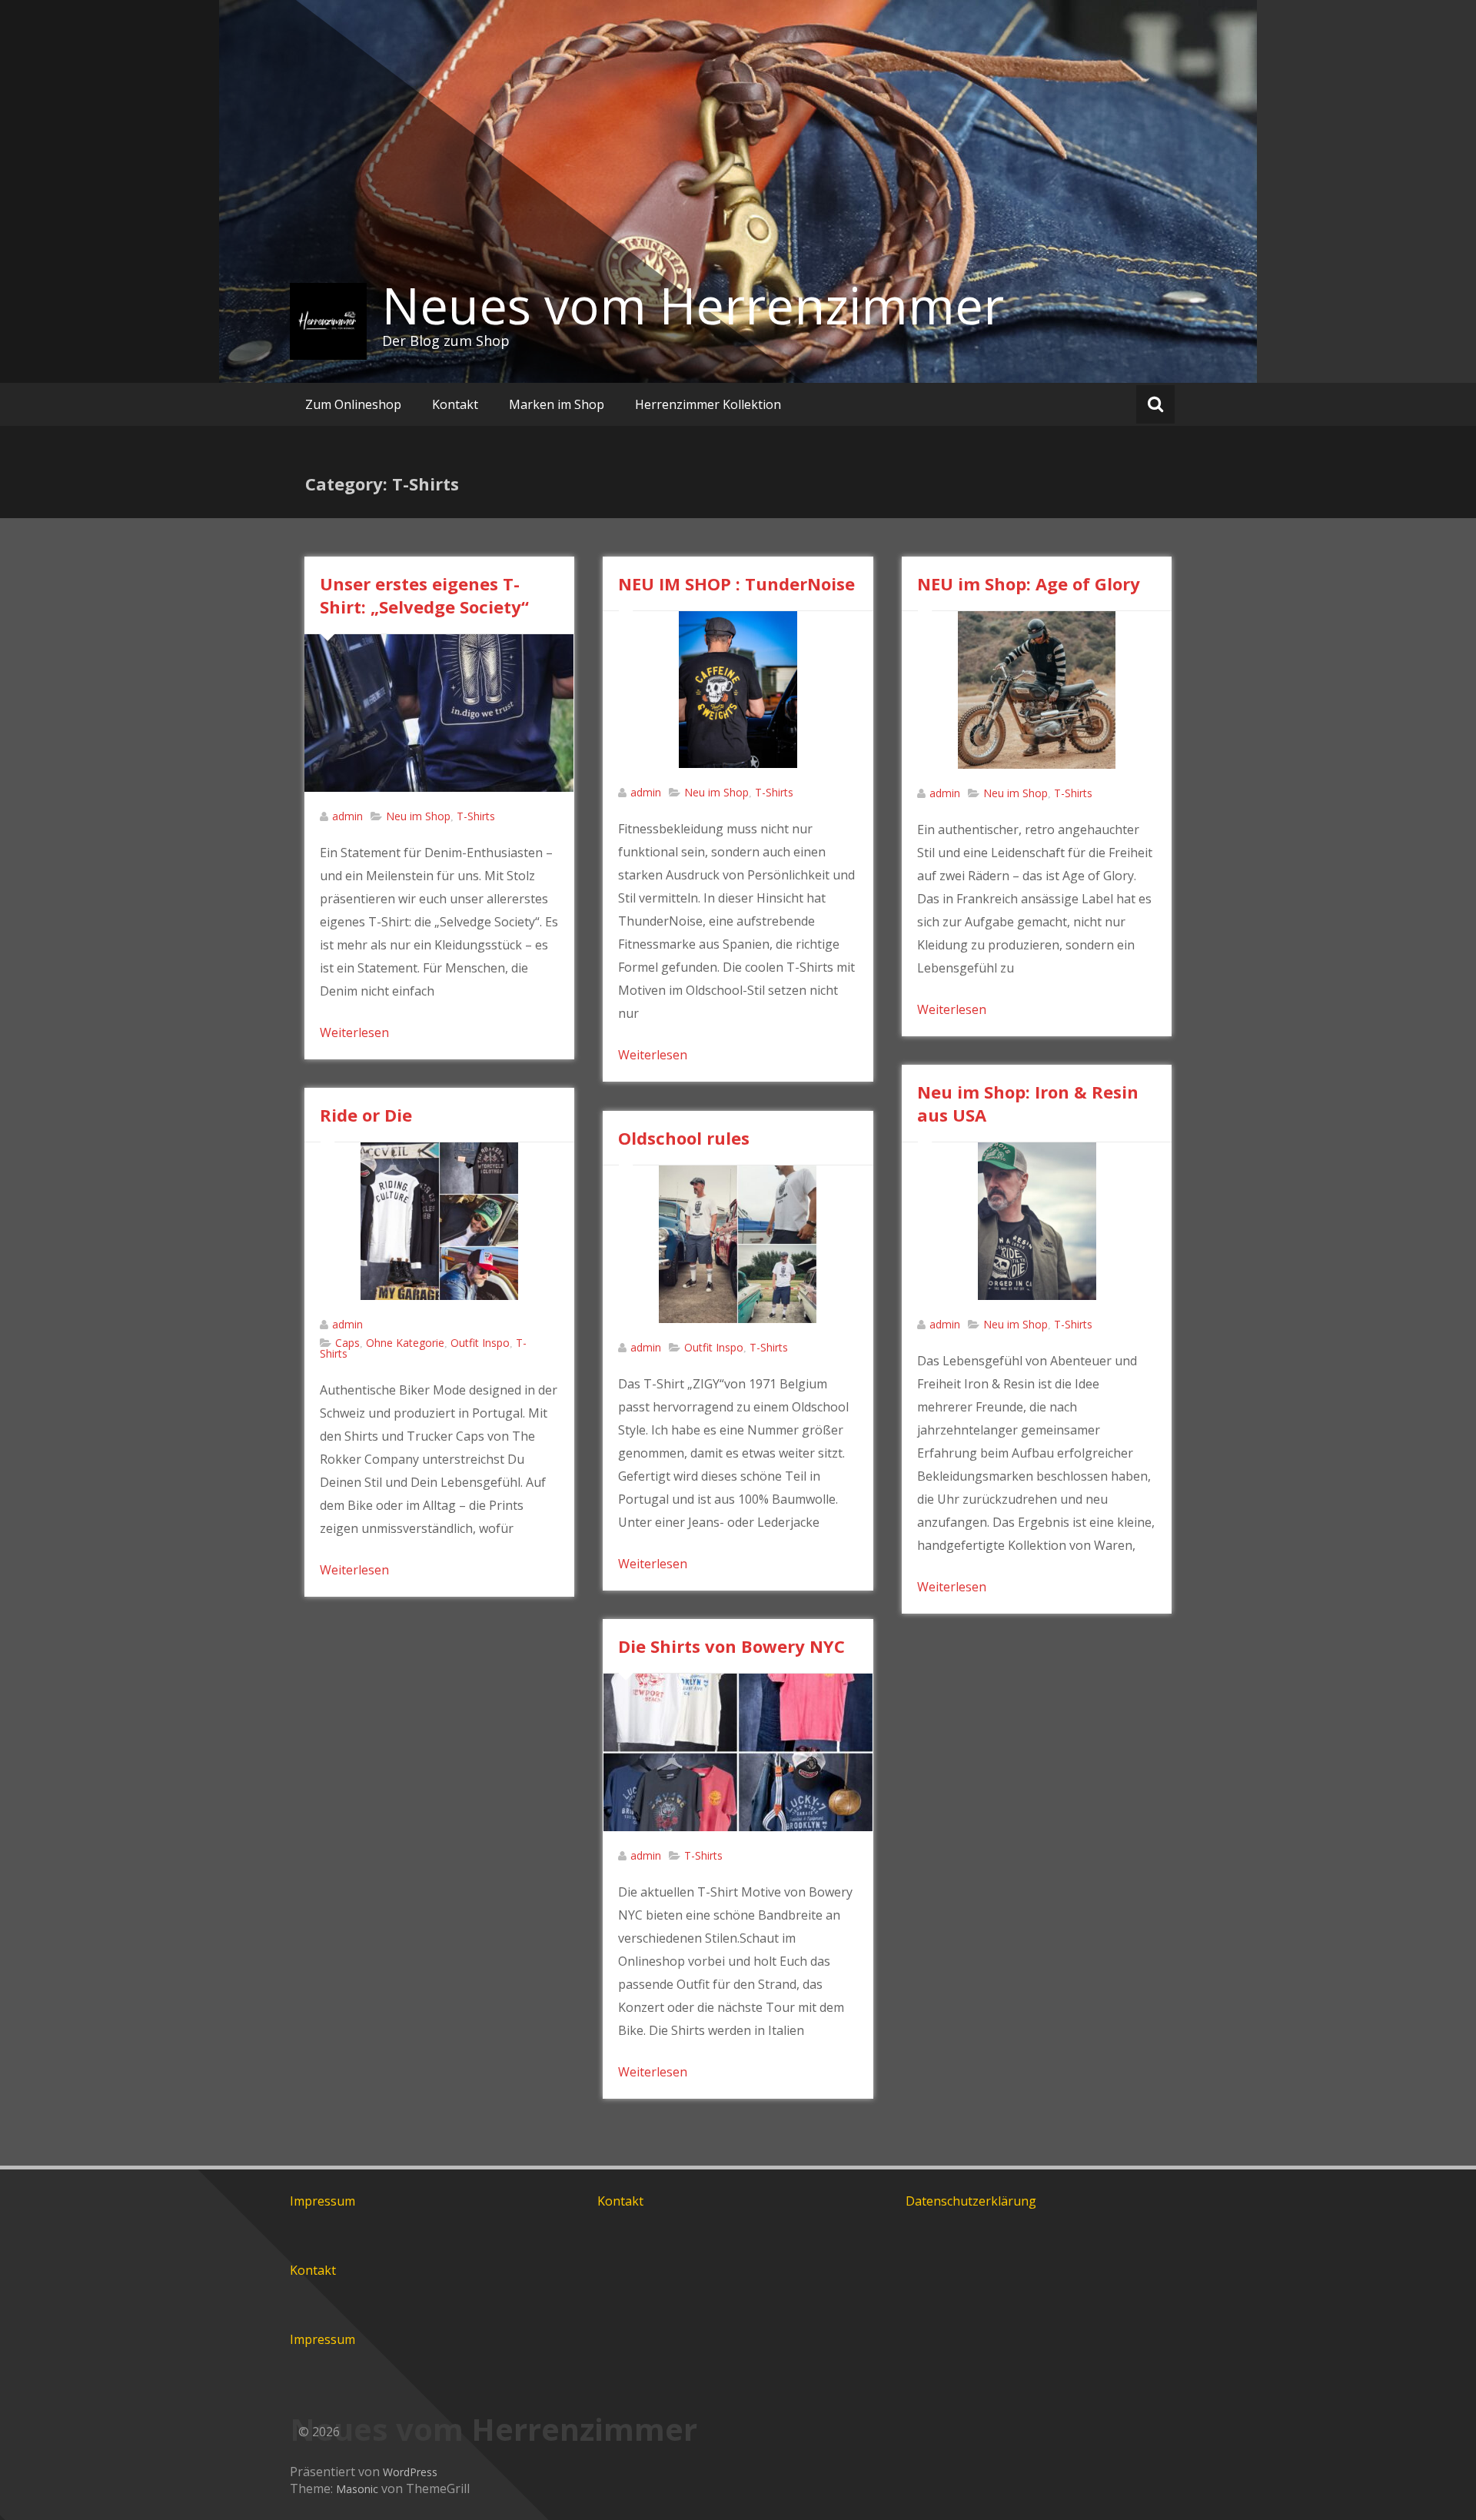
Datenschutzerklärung (971, 2201)
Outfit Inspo (480, 1343)
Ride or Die (366, 1115)
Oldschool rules (684, 1138)
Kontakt (455, 404)
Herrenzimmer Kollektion (708, 404)
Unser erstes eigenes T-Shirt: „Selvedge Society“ (427, 595)
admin (347, 816)
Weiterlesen (354, 1032)
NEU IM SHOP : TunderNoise (736, 583)
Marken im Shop (557, 404)
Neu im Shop (418, 816)
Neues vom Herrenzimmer (693, 305)
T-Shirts (476, 816)
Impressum (322, 2201)
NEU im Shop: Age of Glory (1029, 583)
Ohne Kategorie (405, 1343)
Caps (347, 1343)
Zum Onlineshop (353, 404)
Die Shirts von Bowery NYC (731, 1646)
